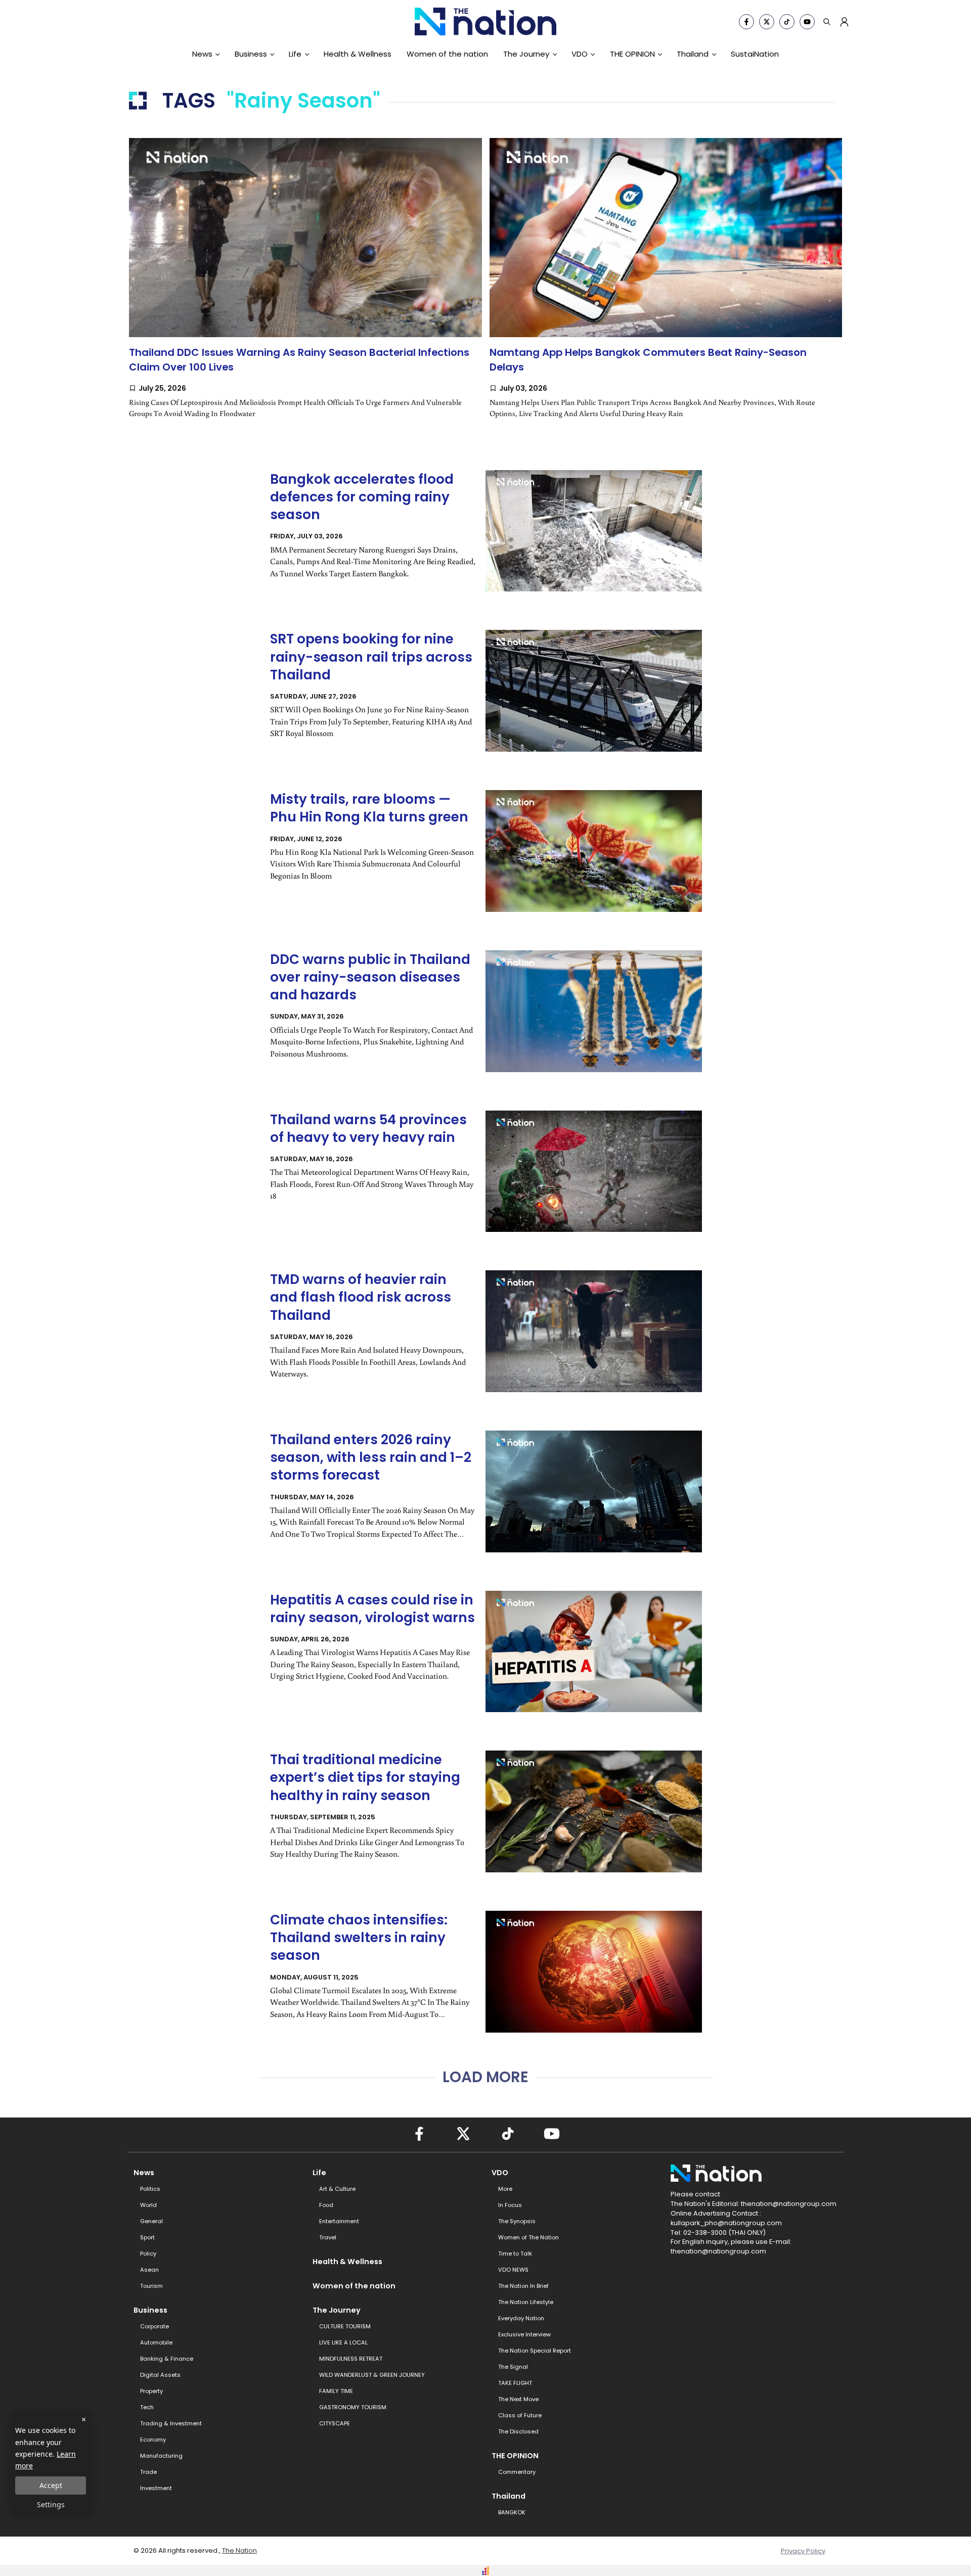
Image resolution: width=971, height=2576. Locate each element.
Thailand (693, 54)
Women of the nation (447, 54)
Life (295, 54)
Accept (51, 2485)
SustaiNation (755, 54)
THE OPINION (632, 54)
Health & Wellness (358, 54)
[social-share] (746, 22)
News (202, 54)
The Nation (239, 2550)
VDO (580, 54)
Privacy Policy (803, 2551)
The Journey (526, 54)
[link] (305, 288)
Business (251, 54)
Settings (51, 2504)
